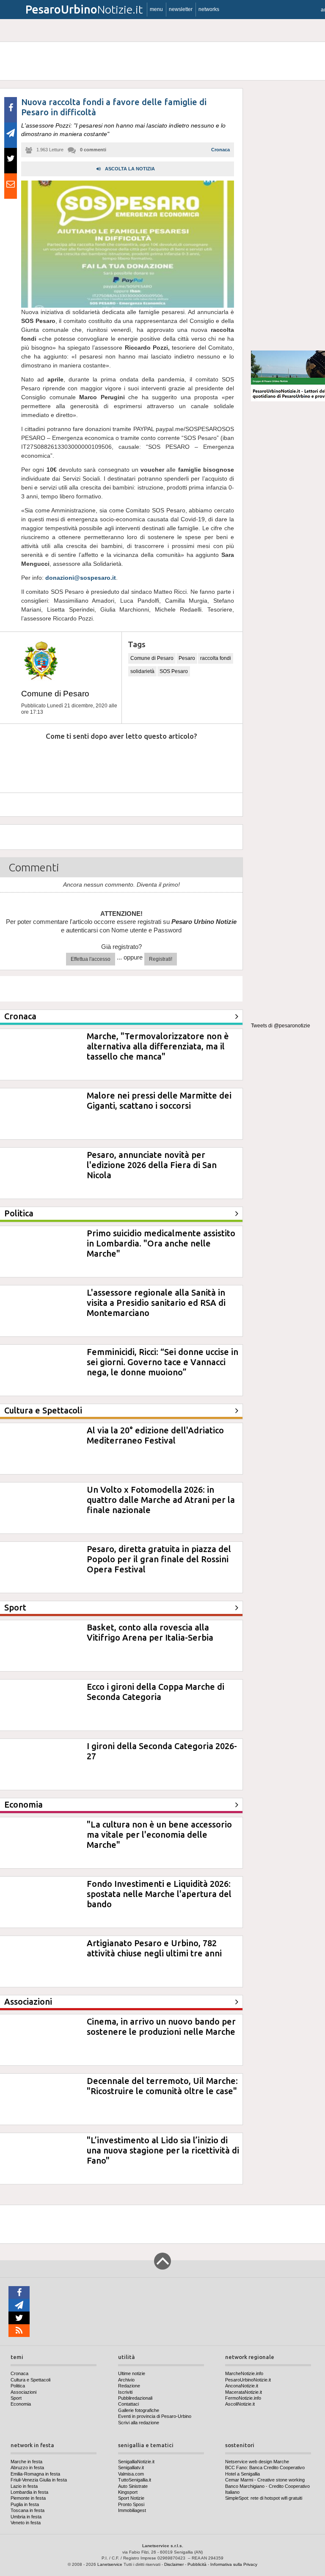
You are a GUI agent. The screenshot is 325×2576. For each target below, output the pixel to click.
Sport (16, 2398)
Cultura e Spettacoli (30, 2380)
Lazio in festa (24, 2486)
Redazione (129, 2386)
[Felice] (157, 762)
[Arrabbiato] (21, 762)
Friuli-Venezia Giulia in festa (39, 2480)
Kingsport (128, 2492)
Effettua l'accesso (91, 959)
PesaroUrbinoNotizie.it (248, 2380)
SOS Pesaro (174, 671)
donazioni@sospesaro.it (81, 578)
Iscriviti (125, 2392)
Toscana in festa (28, 2510)
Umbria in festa (26, 2517)
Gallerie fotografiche (139, 2410)
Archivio (126, 2380)
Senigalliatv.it (131, 2468)
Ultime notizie (132, 2373)
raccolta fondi (216, 658)
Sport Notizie (131, 2498)
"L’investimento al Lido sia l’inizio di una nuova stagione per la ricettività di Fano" (163, 2150)
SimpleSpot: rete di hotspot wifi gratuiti (264, 2498)
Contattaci (128, 2404)
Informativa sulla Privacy (234, 2564)
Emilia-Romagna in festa (35, 2474)
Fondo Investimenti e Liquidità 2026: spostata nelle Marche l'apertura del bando (159, 1894)
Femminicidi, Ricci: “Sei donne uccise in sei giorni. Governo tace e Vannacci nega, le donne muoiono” (162, 1362)
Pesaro (187, 658)
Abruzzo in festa (27, 2468)
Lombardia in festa (29, 2492)
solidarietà (142, 671)
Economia (21, 2404)
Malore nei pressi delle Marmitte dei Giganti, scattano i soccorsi (159, 1100)
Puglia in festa (25, 2504)
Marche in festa (26, 2462)
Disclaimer (174, 2564)
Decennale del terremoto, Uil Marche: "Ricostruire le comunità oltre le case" (162, 2086)
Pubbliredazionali (135, 2398)
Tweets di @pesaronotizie (281, 1026)
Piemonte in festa (28, 2498)
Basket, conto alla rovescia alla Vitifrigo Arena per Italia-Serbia (150, 1632)
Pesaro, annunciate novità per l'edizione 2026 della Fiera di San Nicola (152, 1165)
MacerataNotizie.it (244, 2392)
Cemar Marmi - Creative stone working (265, 2480)
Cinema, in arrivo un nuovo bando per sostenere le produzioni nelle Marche (161, 2027)
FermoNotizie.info (243, 2398)
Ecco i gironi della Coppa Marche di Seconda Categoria (156, 1692)
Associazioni (23, 2392)
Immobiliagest (132, 2510)
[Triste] (66, 762)
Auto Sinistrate (133, 2486)
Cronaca (220, 150)
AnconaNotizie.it (242, 2386)
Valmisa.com (131, 2474)
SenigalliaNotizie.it (136, 2462)
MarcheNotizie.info (244, 2373)
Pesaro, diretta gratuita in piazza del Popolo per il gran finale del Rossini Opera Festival (159, 1559)
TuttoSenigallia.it (135, 2480)
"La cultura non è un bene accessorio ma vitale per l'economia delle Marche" (159, 1835)
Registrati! (161, 959)
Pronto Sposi (131, 2504)
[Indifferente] (112, 762)
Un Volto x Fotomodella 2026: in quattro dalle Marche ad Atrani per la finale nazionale (161, 1500)
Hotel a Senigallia (242, 2474)
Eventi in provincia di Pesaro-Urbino (155, 2416)
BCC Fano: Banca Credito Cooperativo (265, 2468)
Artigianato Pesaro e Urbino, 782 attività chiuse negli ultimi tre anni (154, 1948)
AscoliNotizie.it (240, 2404)
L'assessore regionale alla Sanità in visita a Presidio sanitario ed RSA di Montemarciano (156, 1303)
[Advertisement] (288, 216)
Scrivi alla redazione (139, 2423)
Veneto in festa (26, 2523)
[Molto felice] (202, 762)
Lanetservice (110, 2564)
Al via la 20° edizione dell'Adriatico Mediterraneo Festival (155, 1435)
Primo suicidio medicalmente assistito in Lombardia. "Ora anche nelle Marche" (161, 1243)
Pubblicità (197, 2564)
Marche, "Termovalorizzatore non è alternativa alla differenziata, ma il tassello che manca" (158, 1046)
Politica (18, 2386)
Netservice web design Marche (257, 2462)
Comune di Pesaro (55, 694)
